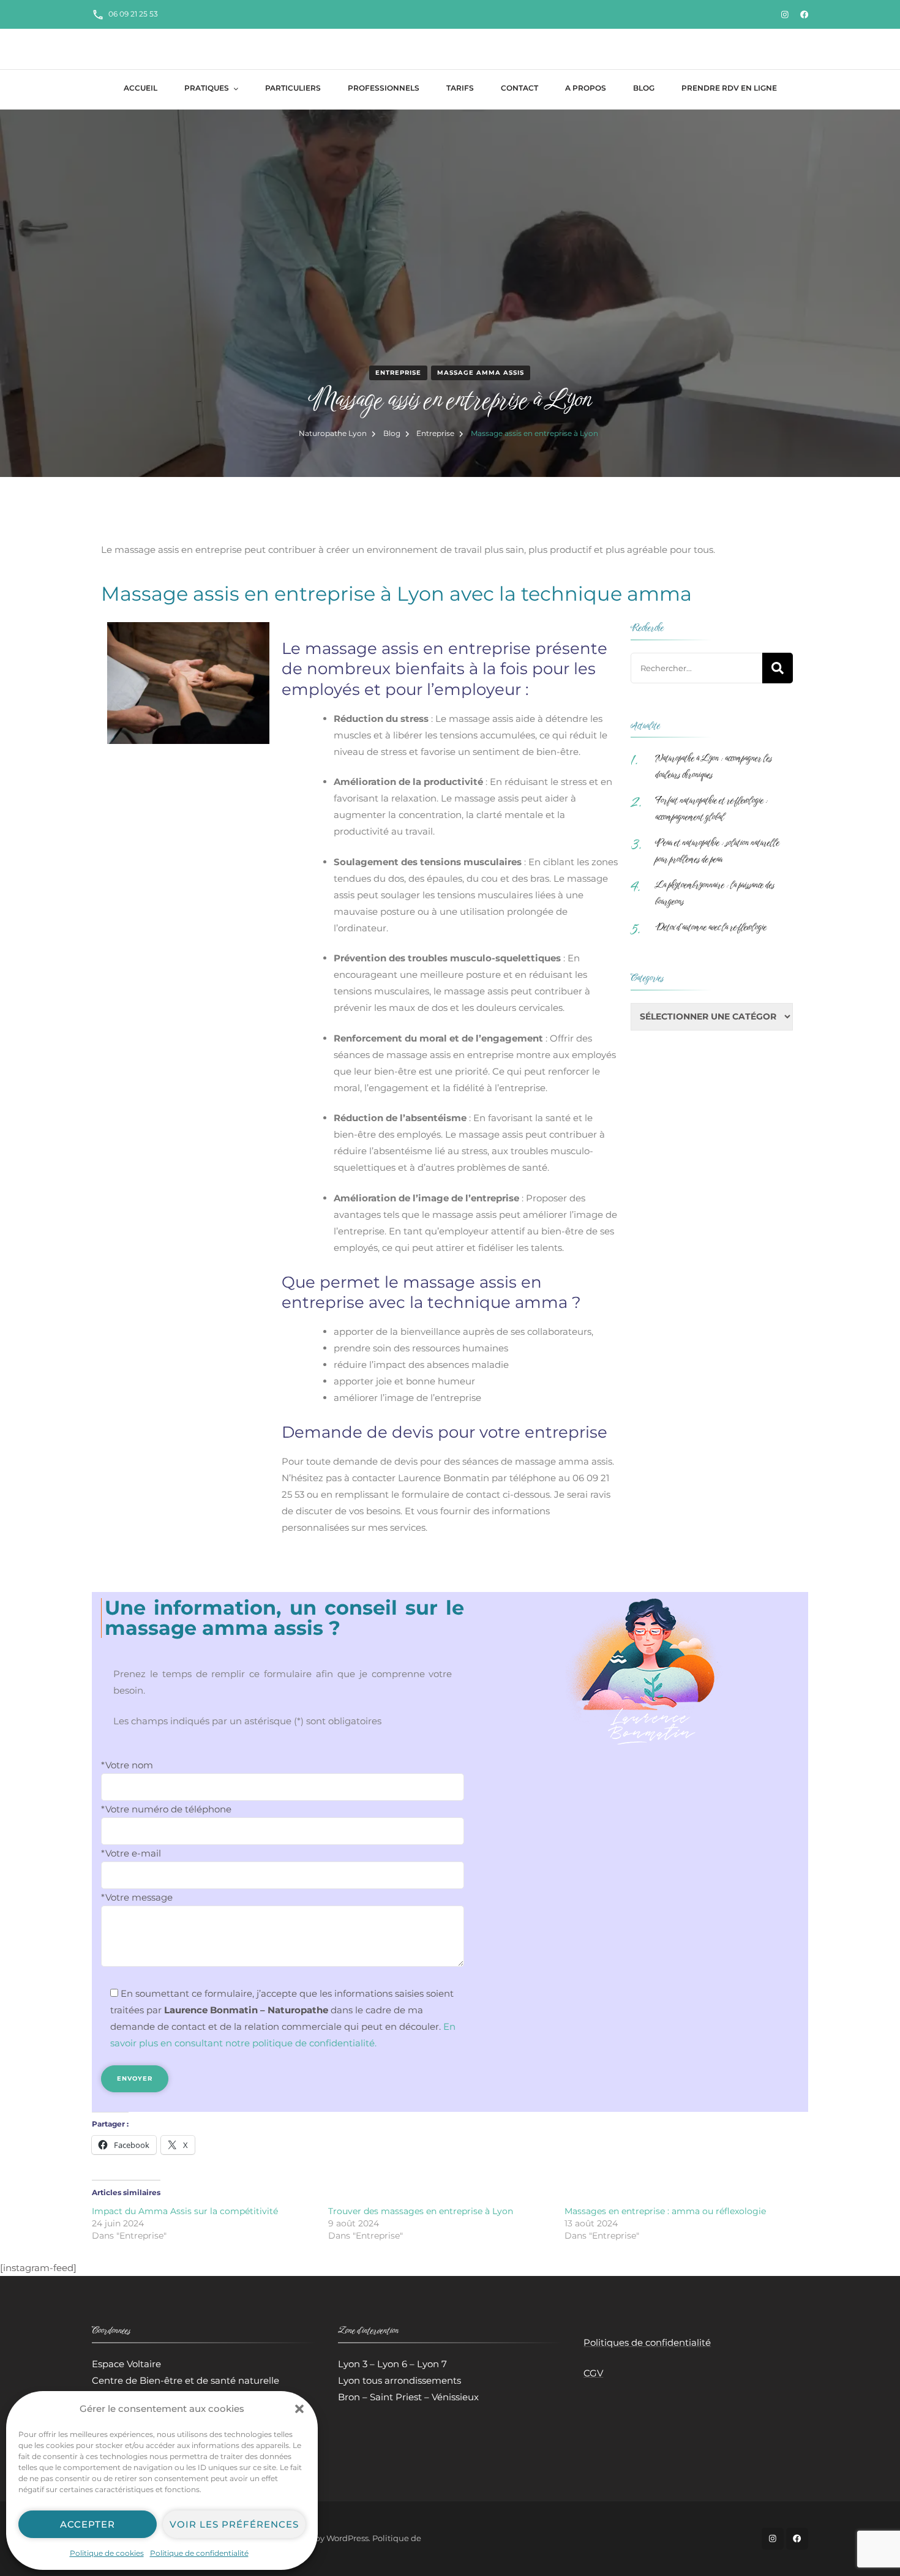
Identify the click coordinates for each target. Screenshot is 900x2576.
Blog (644, 88)
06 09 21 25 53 (133, 14)
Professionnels (384, 88)
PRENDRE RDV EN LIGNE (729, 88)
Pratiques (207, 88)
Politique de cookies (107, 2553)
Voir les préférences (234, 2524)
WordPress (347, 2538)
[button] (299, 2409)
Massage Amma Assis (481, 373)
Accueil (141, 88)
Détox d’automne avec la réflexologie (711, 927)
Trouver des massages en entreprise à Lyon (421, 2211)
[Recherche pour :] (696, 668)
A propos (586, 88)
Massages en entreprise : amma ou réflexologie (665, 2211)
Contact (519, 88)
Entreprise (398, 373)
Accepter (88, 2524)
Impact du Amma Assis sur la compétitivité (185, 2211)
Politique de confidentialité (199, 2553)
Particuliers (293, 88)
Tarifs (460, 88)
